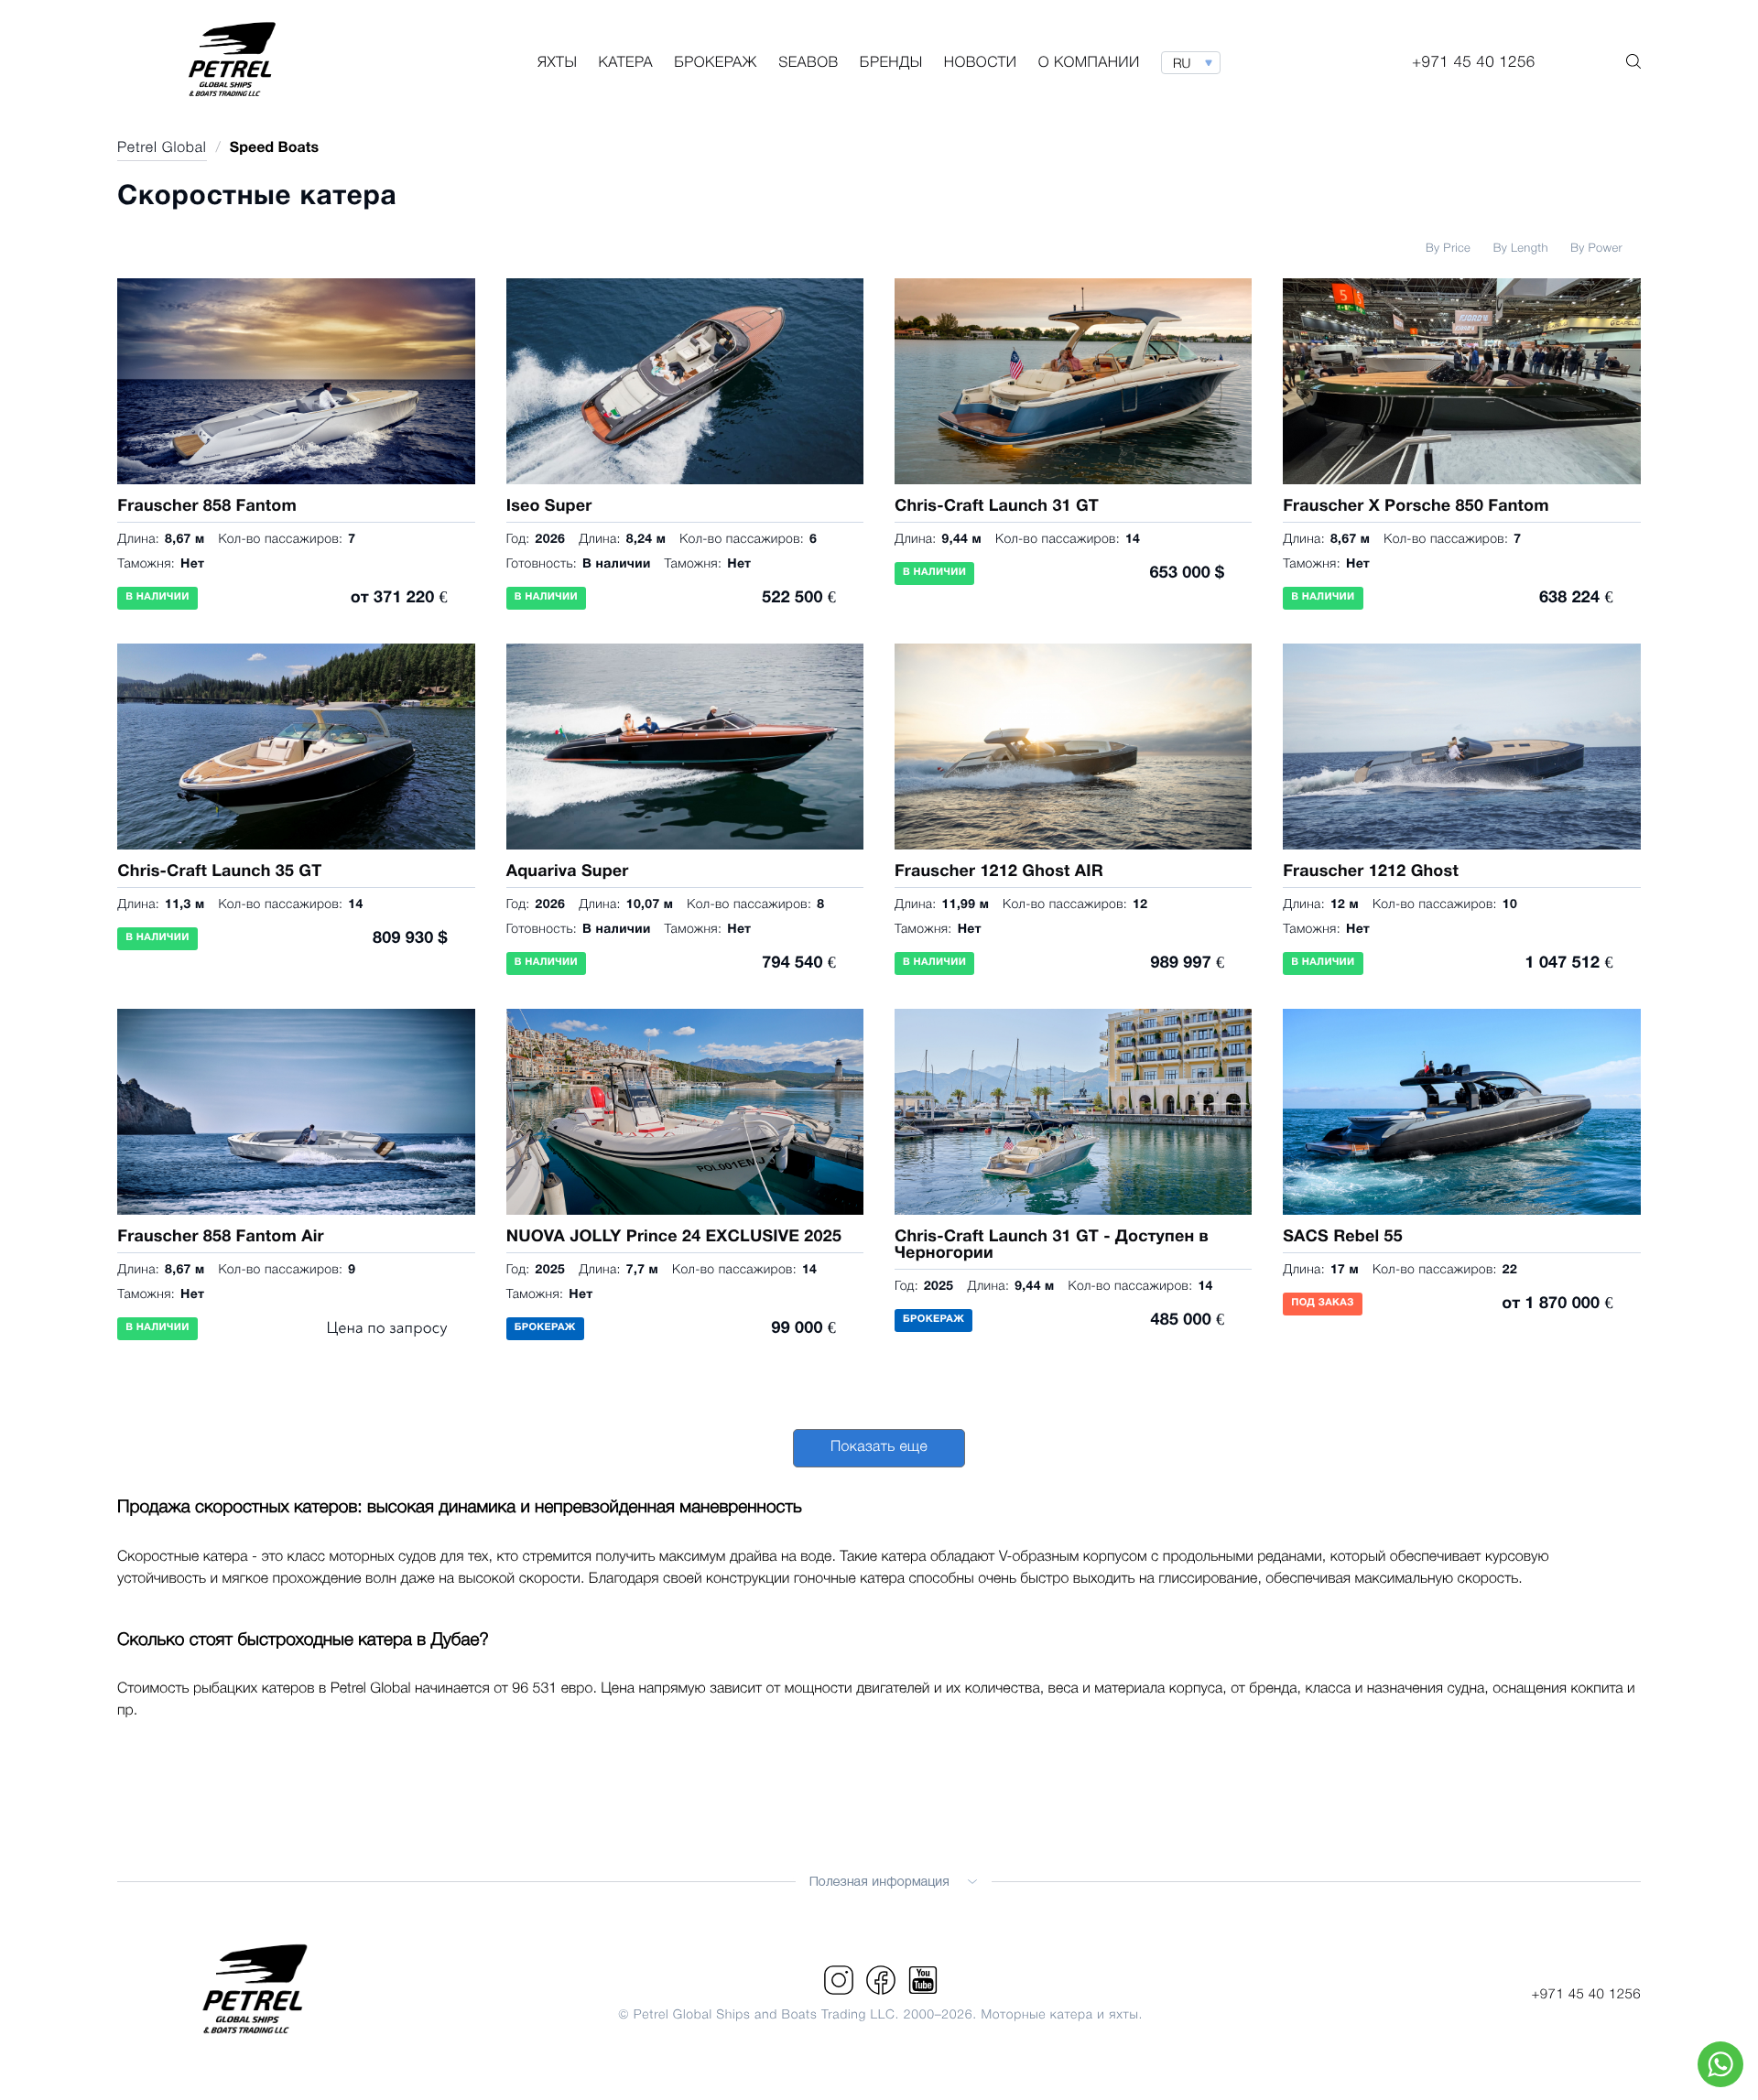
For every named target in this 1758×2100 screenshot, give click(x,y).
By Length (1521, 249)
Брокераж (716, 64)
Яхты (557, 64)
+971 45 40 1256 (1586, 1995)
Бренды (891, 64)
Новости (981, 64)
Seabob (808, 64)
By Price (1448, 249)
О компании (1089, 64)
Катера (626, 64)
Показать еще (879, 1448)
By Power (1596, 249)
